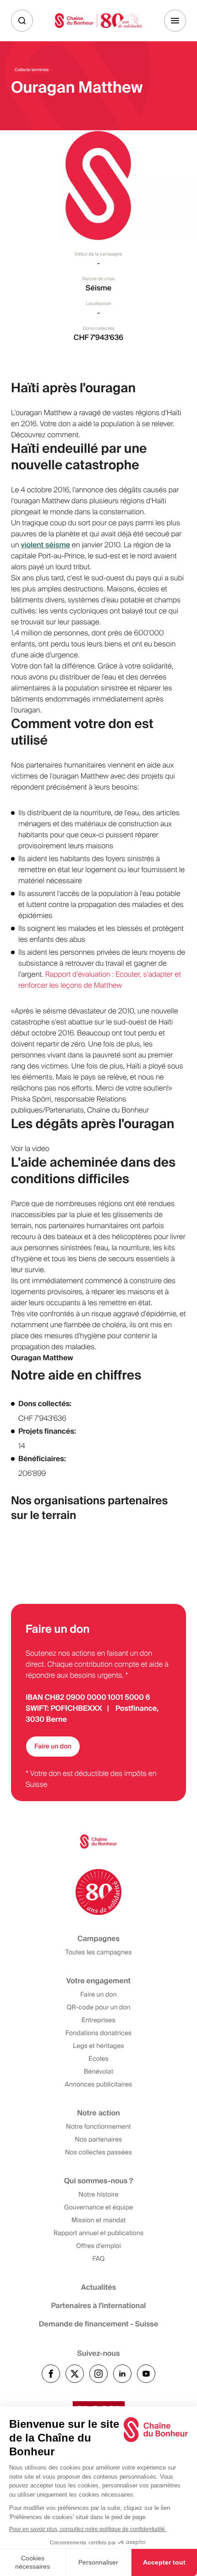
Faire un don (53, 1747)
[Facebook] (51, 2374)
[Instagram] (98, 2374)
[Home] (98, 20)
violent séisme (45, 545)
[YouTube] (146, 2374)
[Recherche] (22, 21)
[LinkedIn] (122, 2374)
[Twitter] (75, 2374)
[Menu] (175, 21)
